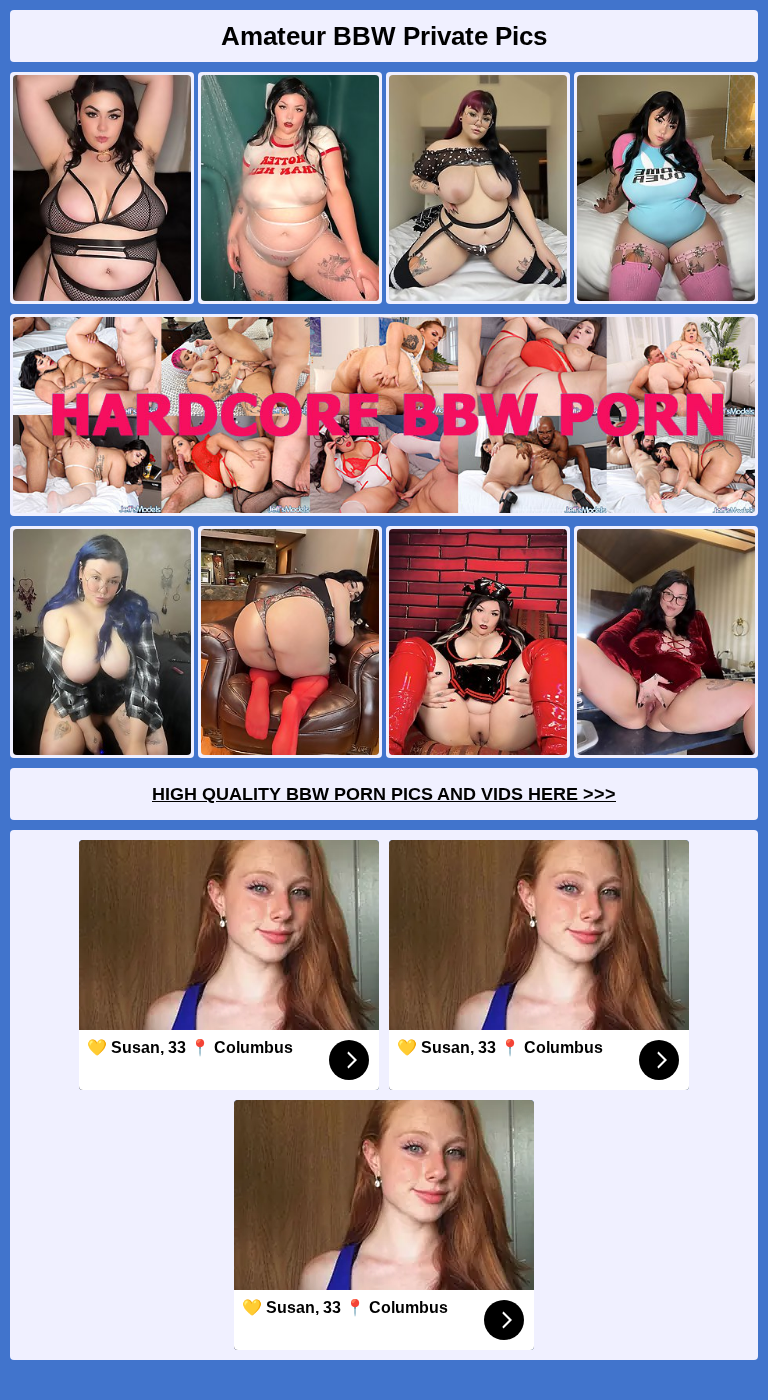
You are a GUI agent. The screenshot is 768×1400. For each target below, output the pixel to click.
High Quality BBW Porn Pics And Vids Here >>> (384, 794)
